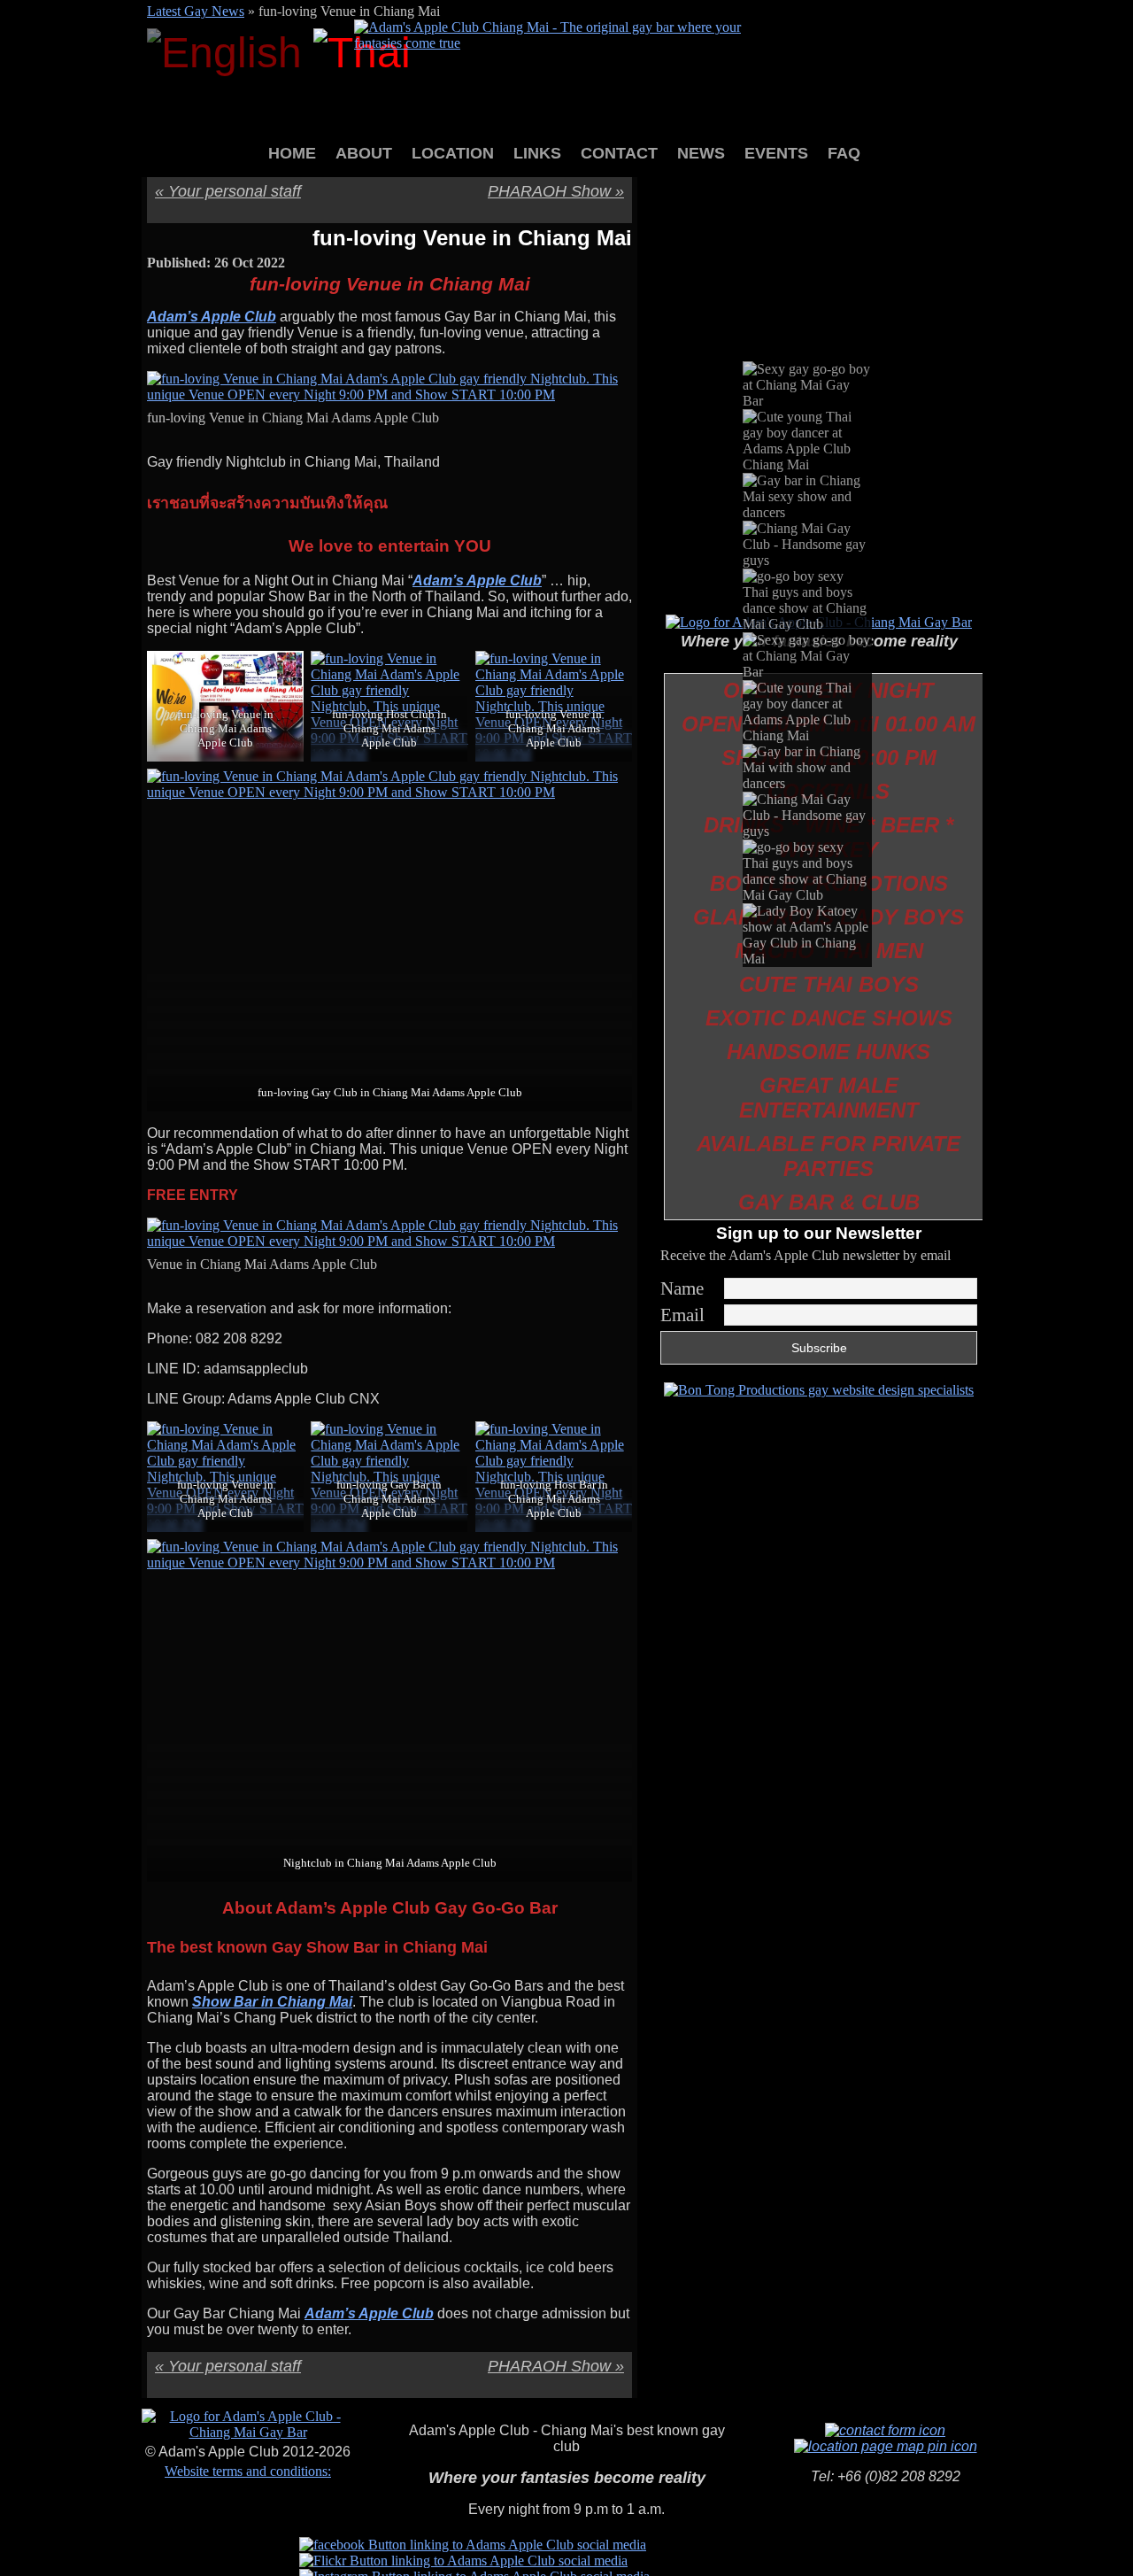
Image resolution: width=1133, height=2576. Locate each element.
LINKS (537, 153)
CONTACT (619, 153)
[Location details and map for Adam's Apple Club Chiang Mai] (886, 2446)
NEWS (701, 153)
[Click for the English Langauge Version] (230, 53)
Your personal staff (228, 191)
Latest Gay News (196, 11)
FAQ (844, 153)
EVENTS (776, 153)
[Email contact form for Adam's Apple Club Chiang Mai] (885, 2430)
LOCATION (453, 153)
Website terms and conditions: (248, 2471)
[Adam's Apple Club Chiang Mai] (566, 43)
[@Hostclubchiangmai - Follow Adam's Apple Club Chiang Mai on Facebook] (473, 2545)
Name (682, 1288)
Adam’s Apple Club (212, 317)
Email (682, 1315)
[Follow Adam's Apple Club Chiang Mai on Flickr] (463, 2561)
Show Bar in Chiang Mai (272, 2002)
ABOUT (364, 153)
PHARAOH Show (556, 191)
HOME (292, 153)
